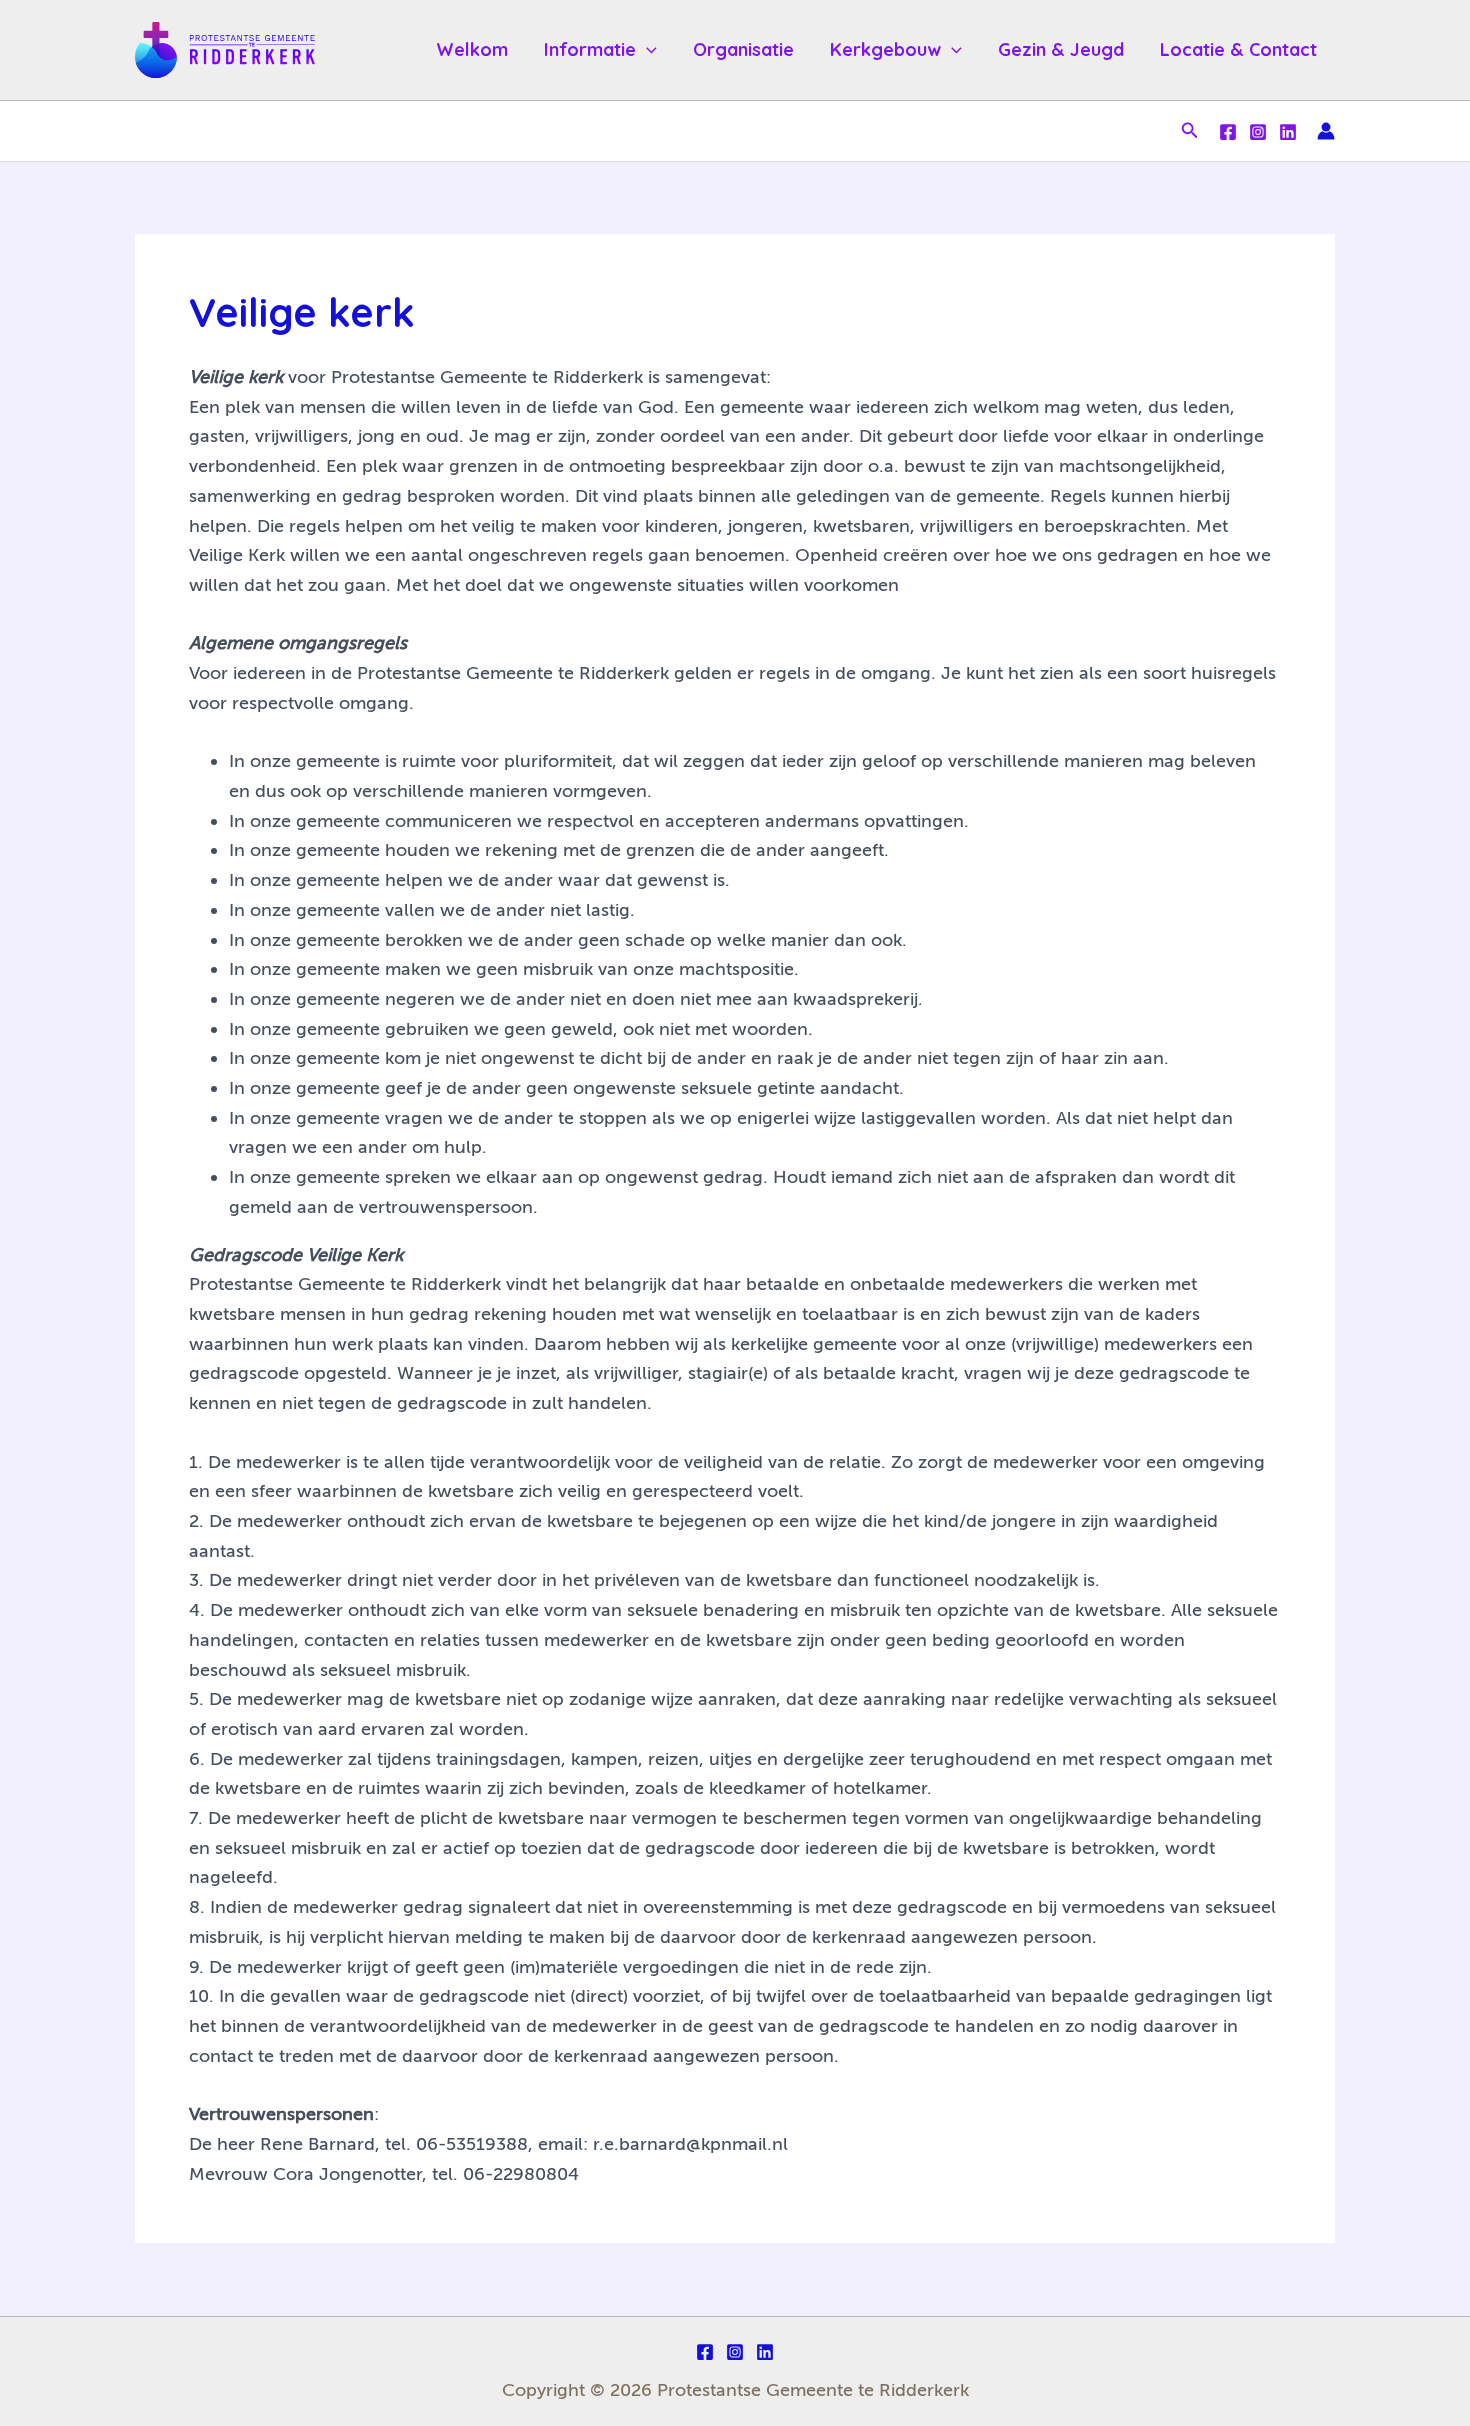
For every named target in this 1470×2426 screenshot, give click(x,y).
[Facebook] (1228, 132)
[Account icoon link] (1326, 131)
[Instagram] (1258, 132)
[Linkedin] (1288, 132)
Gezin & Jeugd (1061, 49)
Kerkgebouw (885, 49)
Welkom (472, 49)
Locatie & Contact (1238, 49)
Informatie (590, 49)
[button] (646, 50)
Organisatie (743, 49)
